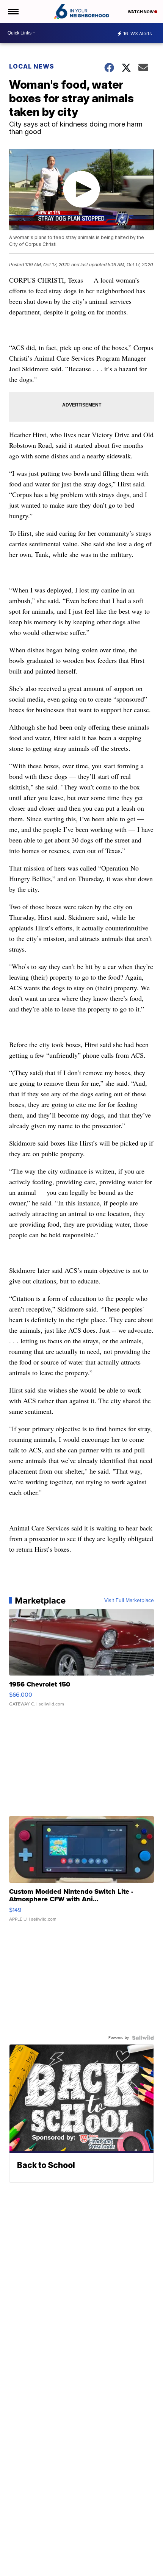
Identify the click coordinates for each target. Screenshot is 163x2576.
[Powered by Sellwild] (143, 2038)
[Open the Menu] (13, 11)
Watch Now (141, 12)
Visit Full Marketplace (129, 1601)
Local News (32, 66)
